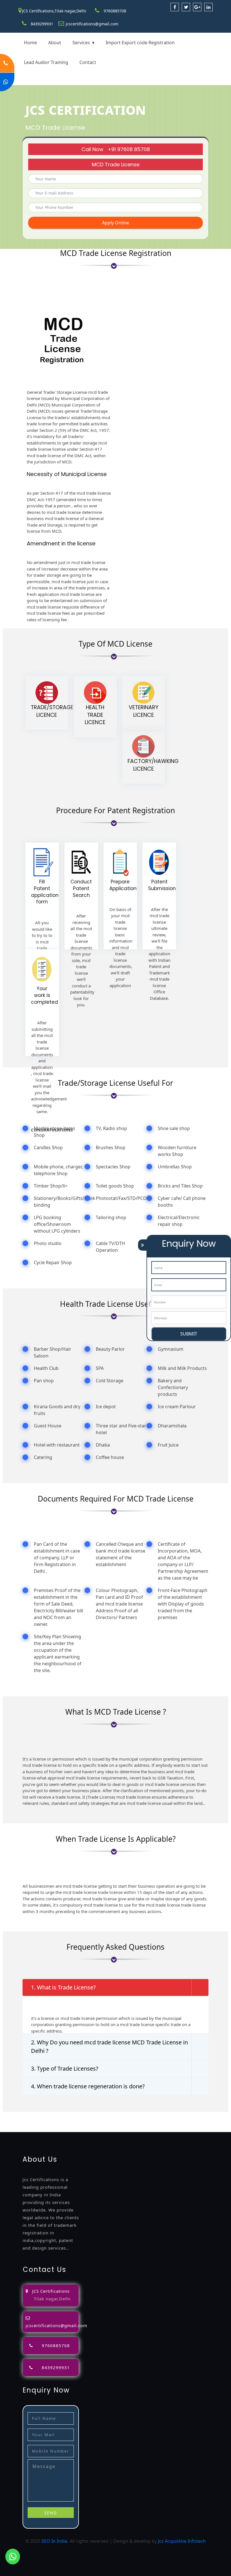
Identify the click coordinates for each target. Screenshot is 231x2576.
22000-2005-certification (105, 2129)
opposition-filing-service (122, 2115)
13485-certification (204, 2129)
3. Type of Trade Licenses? (65, 2068)
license (94, 2122)
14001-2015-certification (52, 2129)
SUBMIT (189, 1334)
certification (155, 2122)
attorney (208, 2115)
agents (7, 2122)
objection (158, 2115)
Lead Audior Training (46, 62)
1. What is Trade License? (63, 1987)
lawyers (178, 2115)
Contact (88, 62)
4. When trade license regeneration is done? (88, 2086)
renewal (51, 2122)
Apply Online (115, 223)
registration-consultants (69, 2115)
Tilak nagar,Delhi (52, 2299)
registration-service (21, 2115)
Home (30, 43)
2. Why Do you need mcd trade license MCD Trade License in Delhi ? (109, 2047)
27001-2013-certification (157, 2129)
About (55, 43)
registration (28, 2122)
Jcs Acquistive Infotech (182, 2541)
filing (192, 2115)
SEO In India (54, 2541)
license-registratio (122, 2122)
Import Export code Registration (140, 43)
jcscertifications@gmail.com (92, 24)
